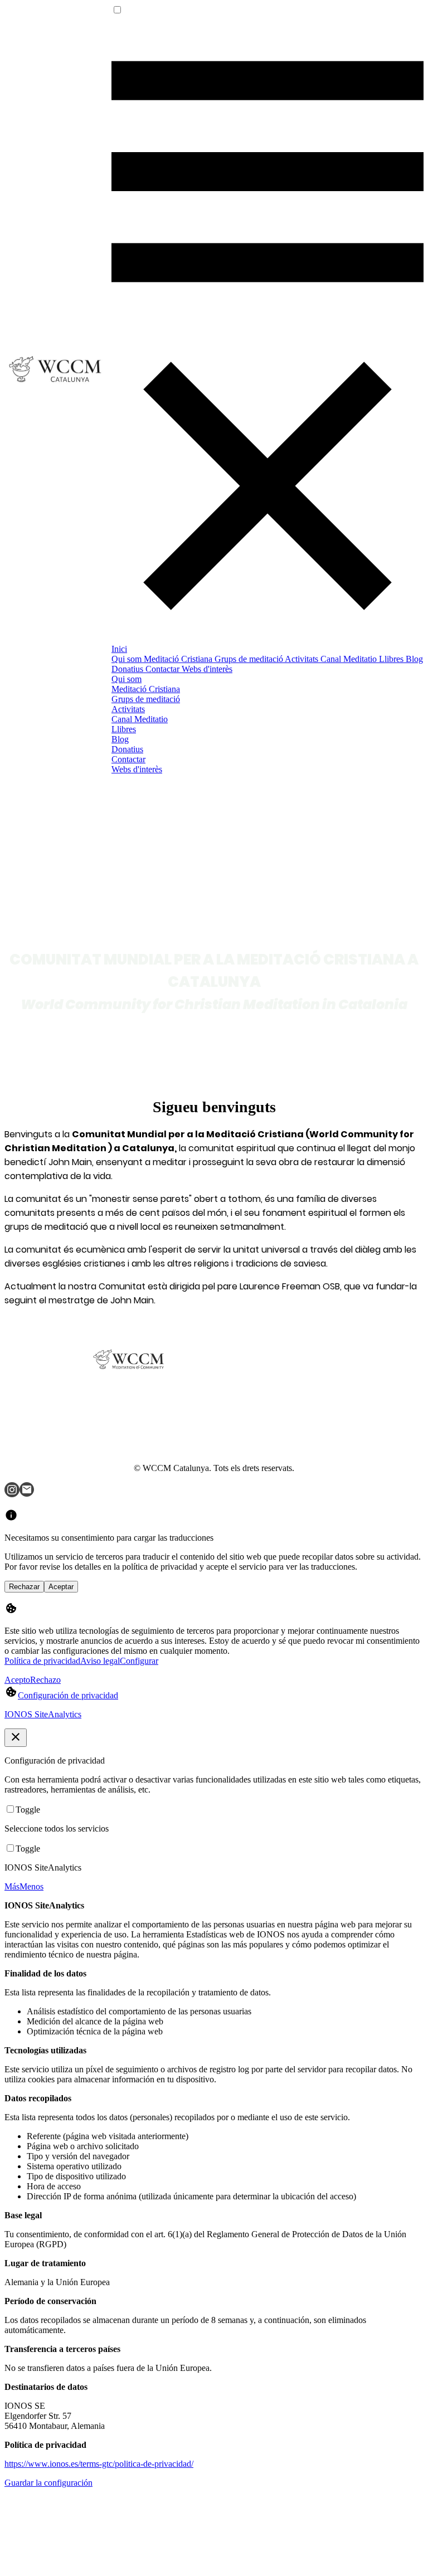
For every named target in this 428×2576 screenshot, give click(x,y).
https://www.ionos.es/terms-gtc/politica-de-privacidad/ (99, 2464)
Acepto (17, 1680)
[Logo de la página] (58, 385)
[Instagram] (12, 1494)
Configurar (139, 1661)
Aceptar (61, 1587)
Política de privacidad (42, 1661)
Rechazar (24, 1587)
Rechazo (45, 1680)
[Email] (27, 1494)
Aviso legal (100, 1661)
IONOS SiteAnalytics (43, 1714)
